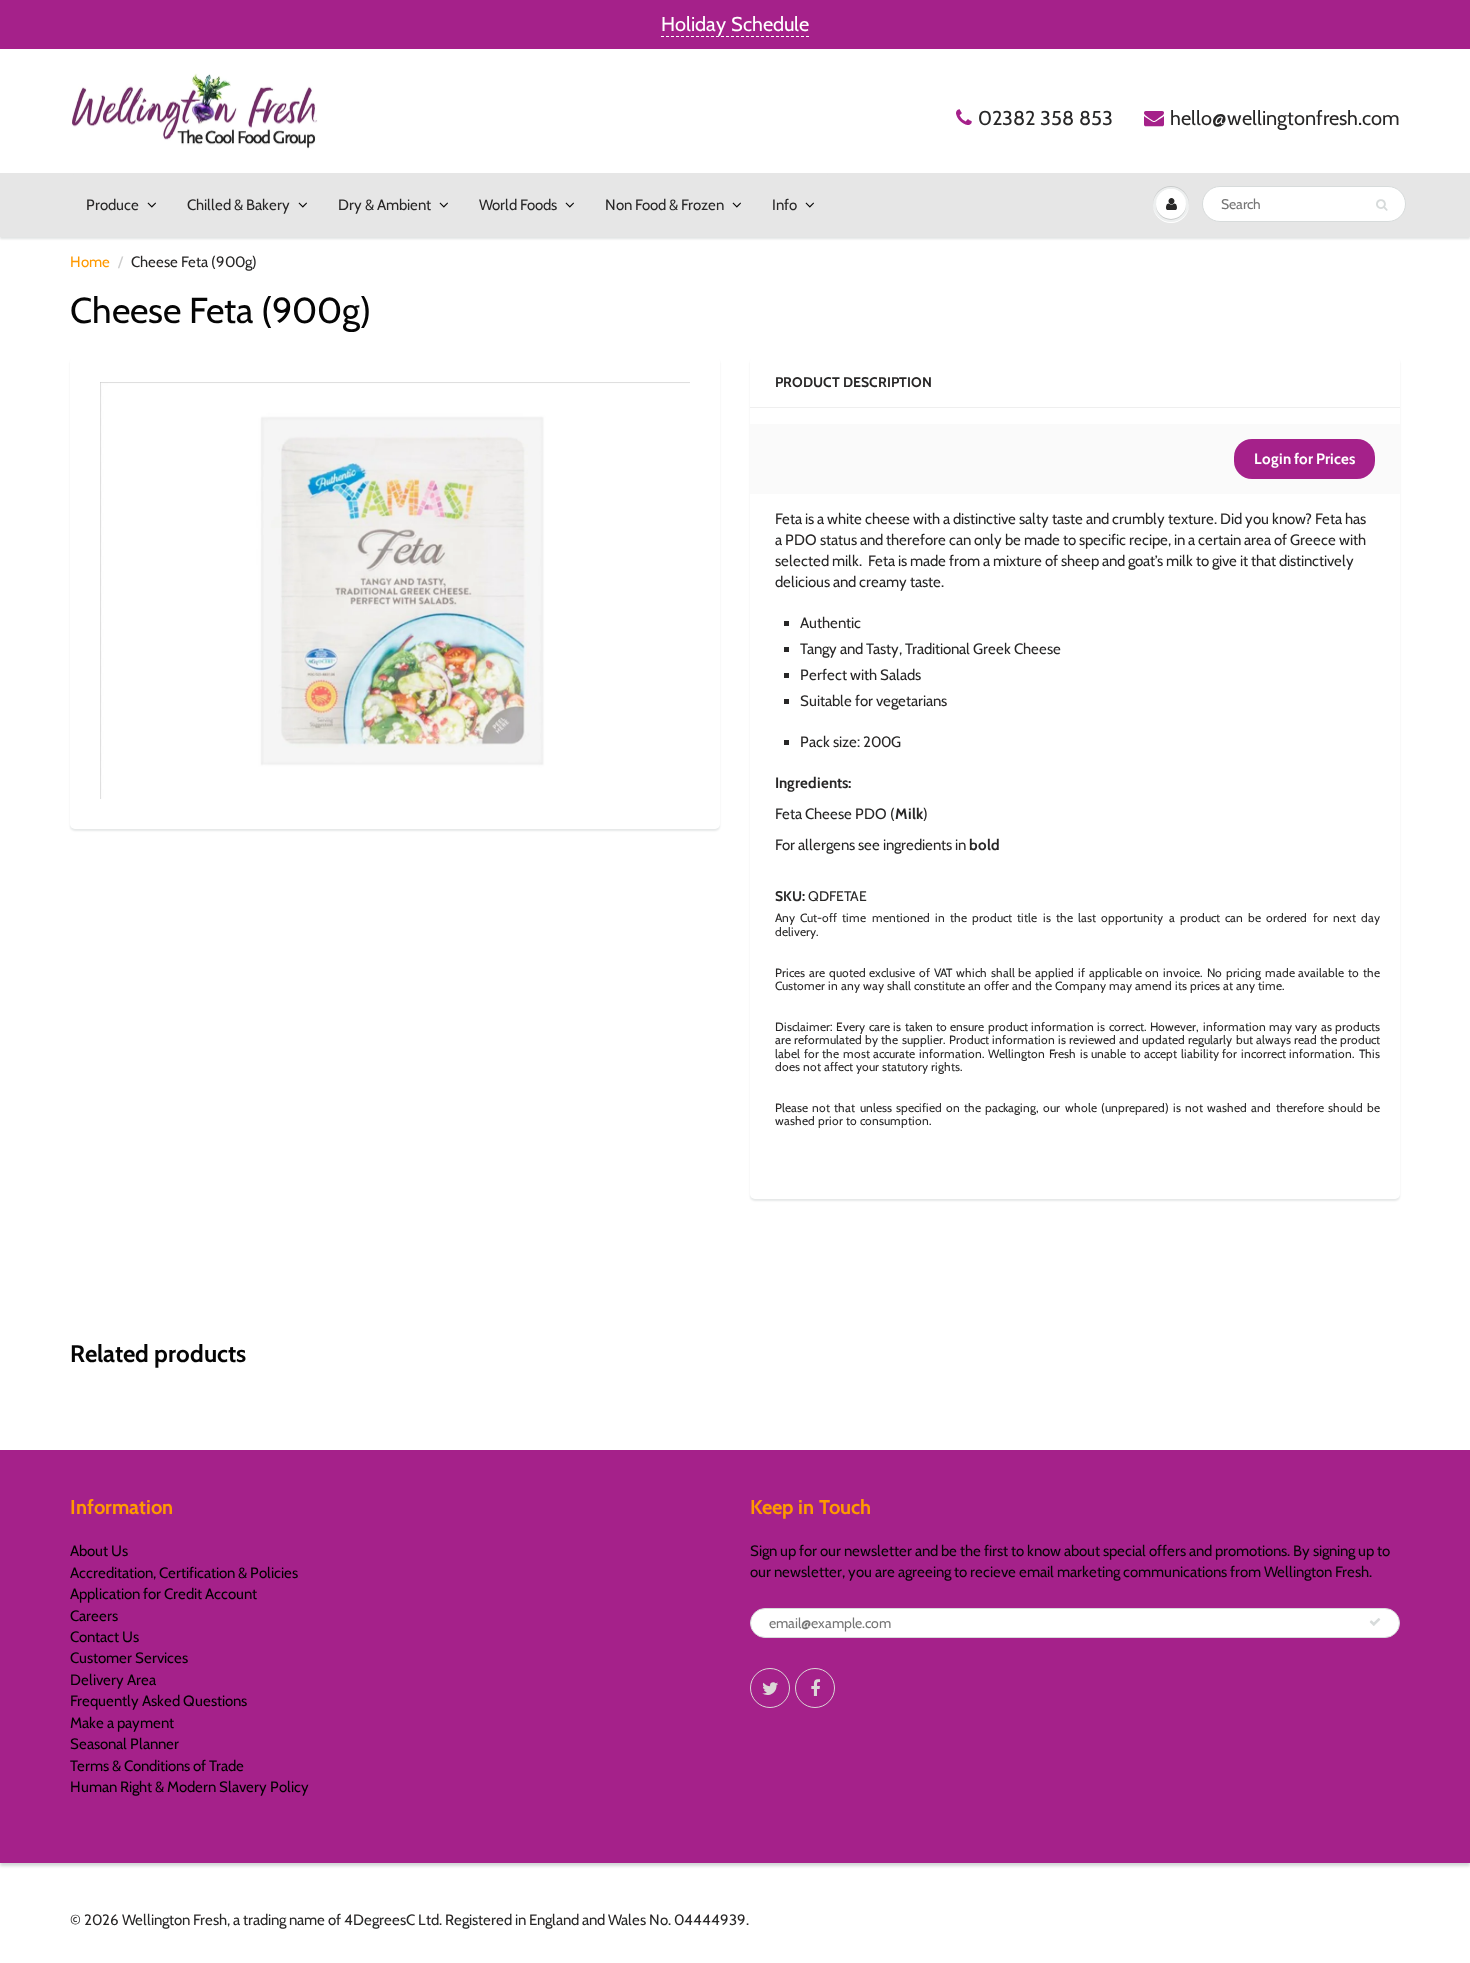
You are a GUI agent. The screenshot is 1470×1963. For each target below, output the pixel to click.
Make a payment (122, 1723)
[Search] (1381, 205)
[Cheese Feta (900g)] (395, 590)
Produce (112, 205)
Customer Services (129, 1658)
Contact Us (104, 1637)
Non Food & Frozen (664, 205)
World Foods (518, 205)
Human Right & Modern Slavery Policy (189, 1787)
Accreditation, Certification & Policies (184, 1573)
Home (90, 262)
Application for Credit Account (163, 1594)
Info (784, 205)
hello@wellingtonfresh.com (1285, 118)
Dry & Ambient (384, 205)
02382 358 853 (1045, 118)
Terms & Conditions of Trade (157, 1766)
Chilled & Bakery (238, 205)
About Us (99, 1551)
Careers (94, 1616)
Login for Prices (1304, 459)
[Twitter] (770, 1688)
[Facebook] (815, 1688)
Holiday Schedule (735, 24)
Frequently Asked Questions (158, 1701)
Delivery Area (113, 1680)
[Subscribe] (1375, 1622)
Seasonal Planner (124, 1744)
